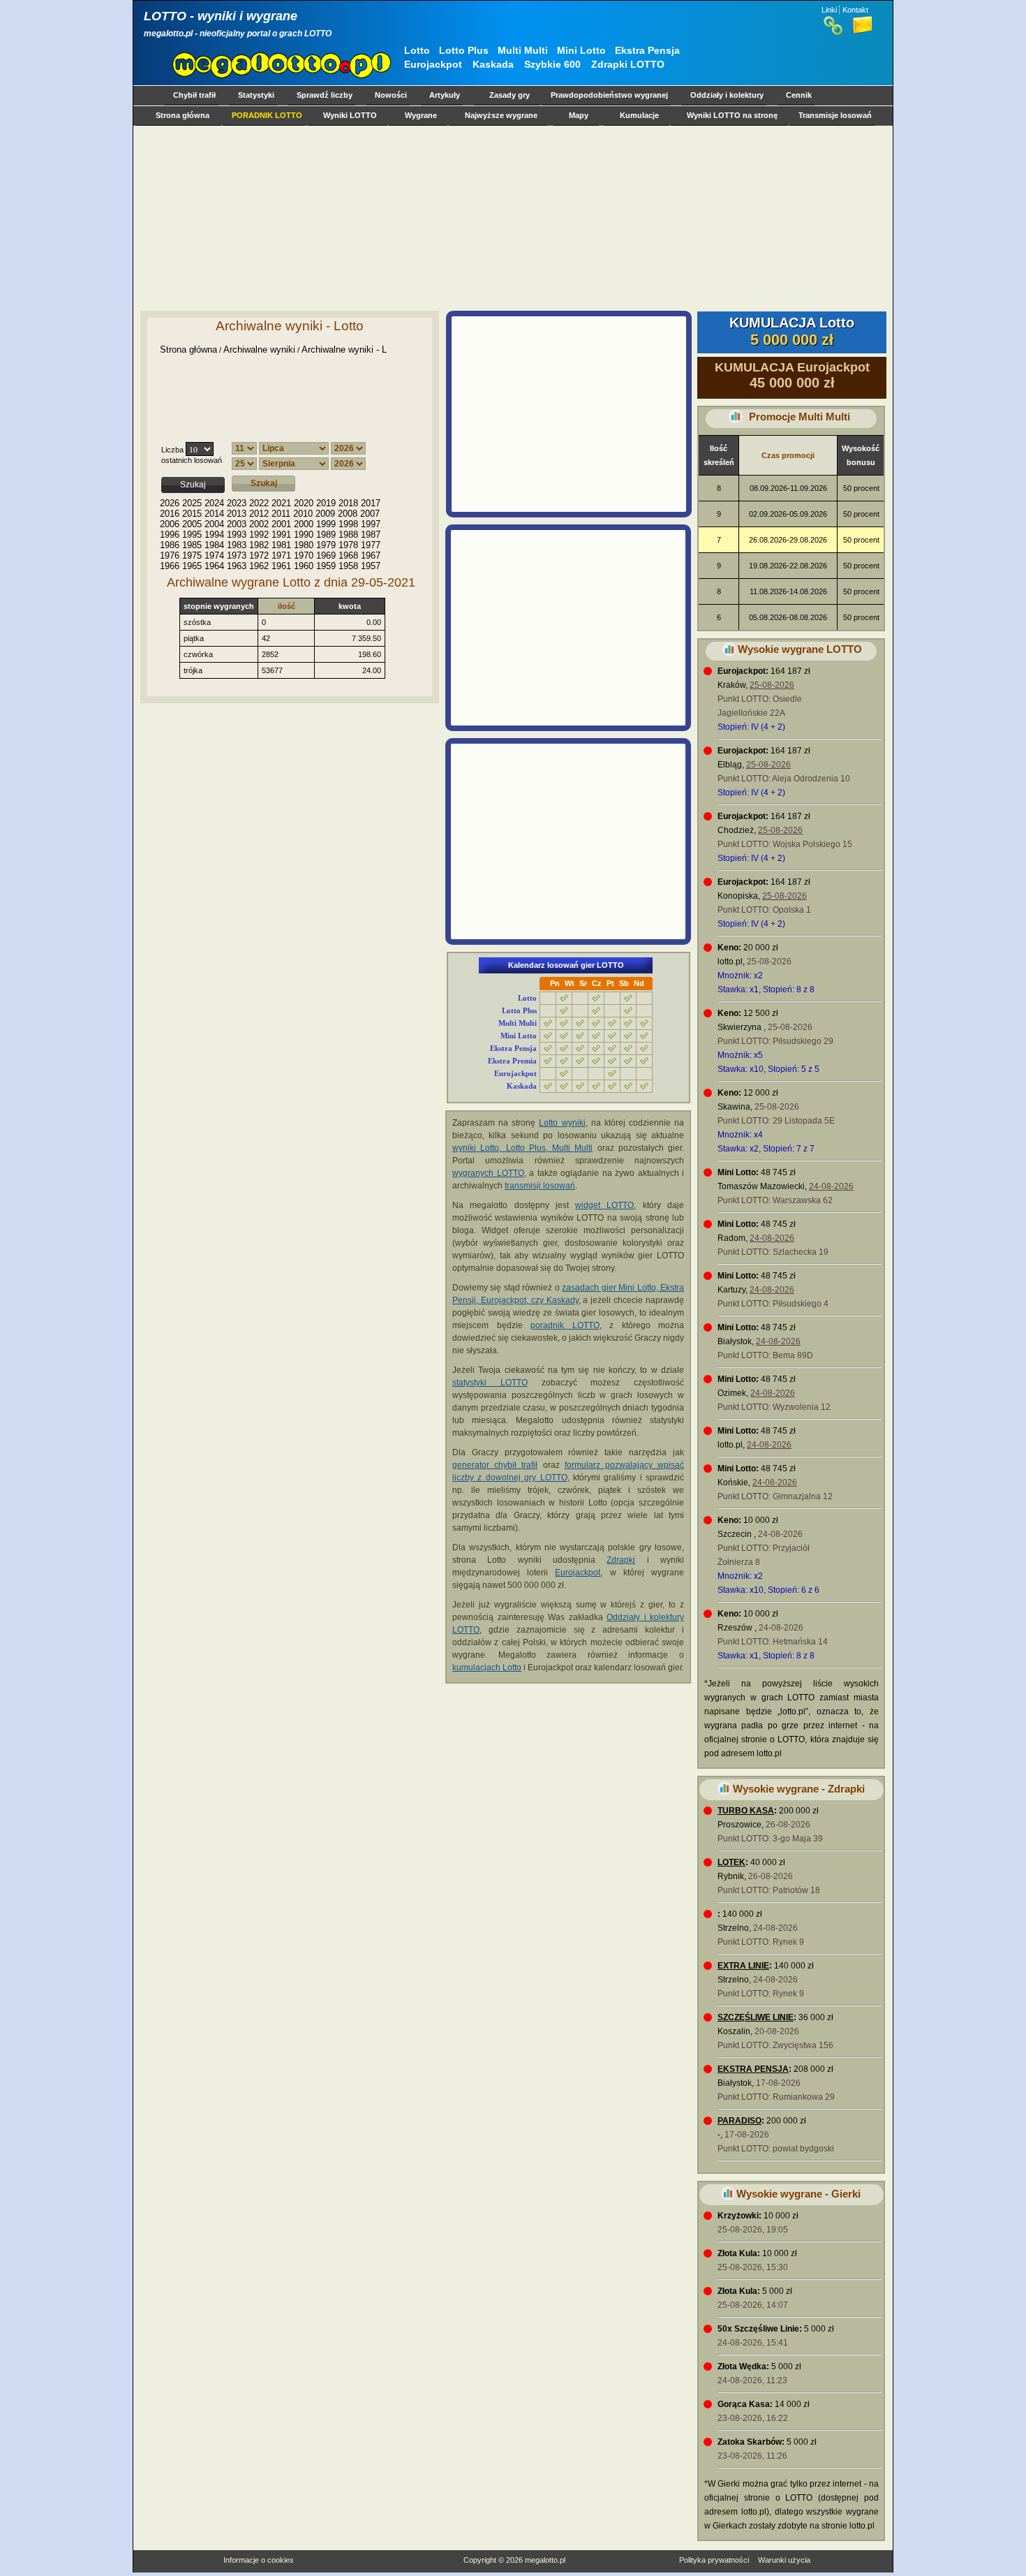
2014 (214, 514)
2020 (304, 503)
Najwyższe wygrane (501, 115)
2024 (214, 503)
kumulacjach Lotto (487, 1668)
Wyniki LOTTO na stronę (732, 115)
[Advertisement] (510, 218)
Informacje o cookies (259, 2560)
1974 (214, 555)
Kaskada (493, 64)
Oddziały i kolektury (727, 95)
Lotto (417, 50)
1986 (170, 545)
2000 (304, 524)
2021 (281, 503)
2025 (192, 503)
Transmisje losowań (835, 115)
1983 (237, 545)
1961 (281, 566)
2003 (237, 524)
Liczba (172, 450)
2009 (325, 514)
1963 (237, 566)
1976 (170, 555)
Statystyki (256, 95)
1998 (348, 524)
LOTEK (731, 1862)
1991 (281, 535)
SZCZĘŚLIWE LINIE (756, 2017)
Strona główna (183, 115)
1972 (259, 555)
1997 (371, 524)
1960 (304, 566)
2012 (259, 514)
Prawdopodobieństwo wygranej (609, 95)
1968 (348, 555)
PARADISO (739, 2121)
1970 (304, 555)
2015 (192, 514)
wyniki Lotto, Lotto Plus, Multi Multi (522, 1148)
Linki (829, 10)
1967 (371, 555)
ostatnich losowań (192, 460)
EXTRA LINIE (743, 1966)
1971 (281, 555)
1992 (259, 535)
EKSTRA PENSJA (753, 2069)
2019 (326, 503)
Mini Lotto (581, 50)
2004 (214, 524)
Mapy (579, 115)
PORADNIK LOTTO (267, 115)
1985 (192, 545)
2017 (371, 503)
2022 (259, 503)
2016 (170, 514)
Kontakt (855, 10)
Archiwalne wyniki (259, 349)
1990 (304, 535)
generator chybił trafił (495, 1465)
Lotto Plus (464, 50)
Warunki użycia (784, 2560)
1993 (237, 535)
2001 (281, 524)
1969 (326, 555)
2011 (281, 514)
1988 (348, 535)
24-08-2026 (831, 1186)
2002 (259, 524)
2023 (237, 503)
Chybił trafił (194, 95)
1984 (214, 545)
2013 (237, 514)
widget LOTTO (604, 1205)
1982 (259, 545)
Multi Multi (523, 50)
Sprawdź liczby (325, 95)
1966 (170, 566)
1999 (326, 524)
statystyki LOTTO (490, 1383)
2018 (348, 503)
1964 (214, 566)
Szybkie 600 (552, 64)
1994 (214, 535)
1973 (237, 555)
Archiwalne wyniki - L (344, 349)
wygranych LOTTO (488, 1173)
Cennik (799, 95)
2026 (170, 503)
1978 (348, 545)
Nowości (391, 95)
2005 (192, 524)
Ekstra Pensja (647, 50)
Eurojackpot (433, 64)
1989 (326, 535)
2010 (303, 514)
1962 (259, 566)
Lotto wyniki (562, 1123)
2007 (370, 514)
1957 (371, 566)
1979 (326, 545)
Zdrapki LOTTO (628, 64)
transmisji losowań (540, 1186)
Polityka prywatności (714, 2560)
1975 (192, 555)
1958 (348, 566)
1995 (192, 535)
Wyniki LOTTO (350, 115)
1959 (326, 566)
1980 (304, 545)
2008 (348, 514)
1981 (281, 545)
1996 (170, 535)
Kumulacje (639, 115)
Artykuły (445, 95)
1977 (371, 545)
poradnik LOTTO (565, 1325)
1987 (371, 535)
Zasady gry (510, 95)
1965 (192, 566)
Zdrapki (621, 1560)
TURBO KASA (746, 1811)
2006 (170, 524)
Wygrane (421, 115)
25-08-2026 (772, 685)
